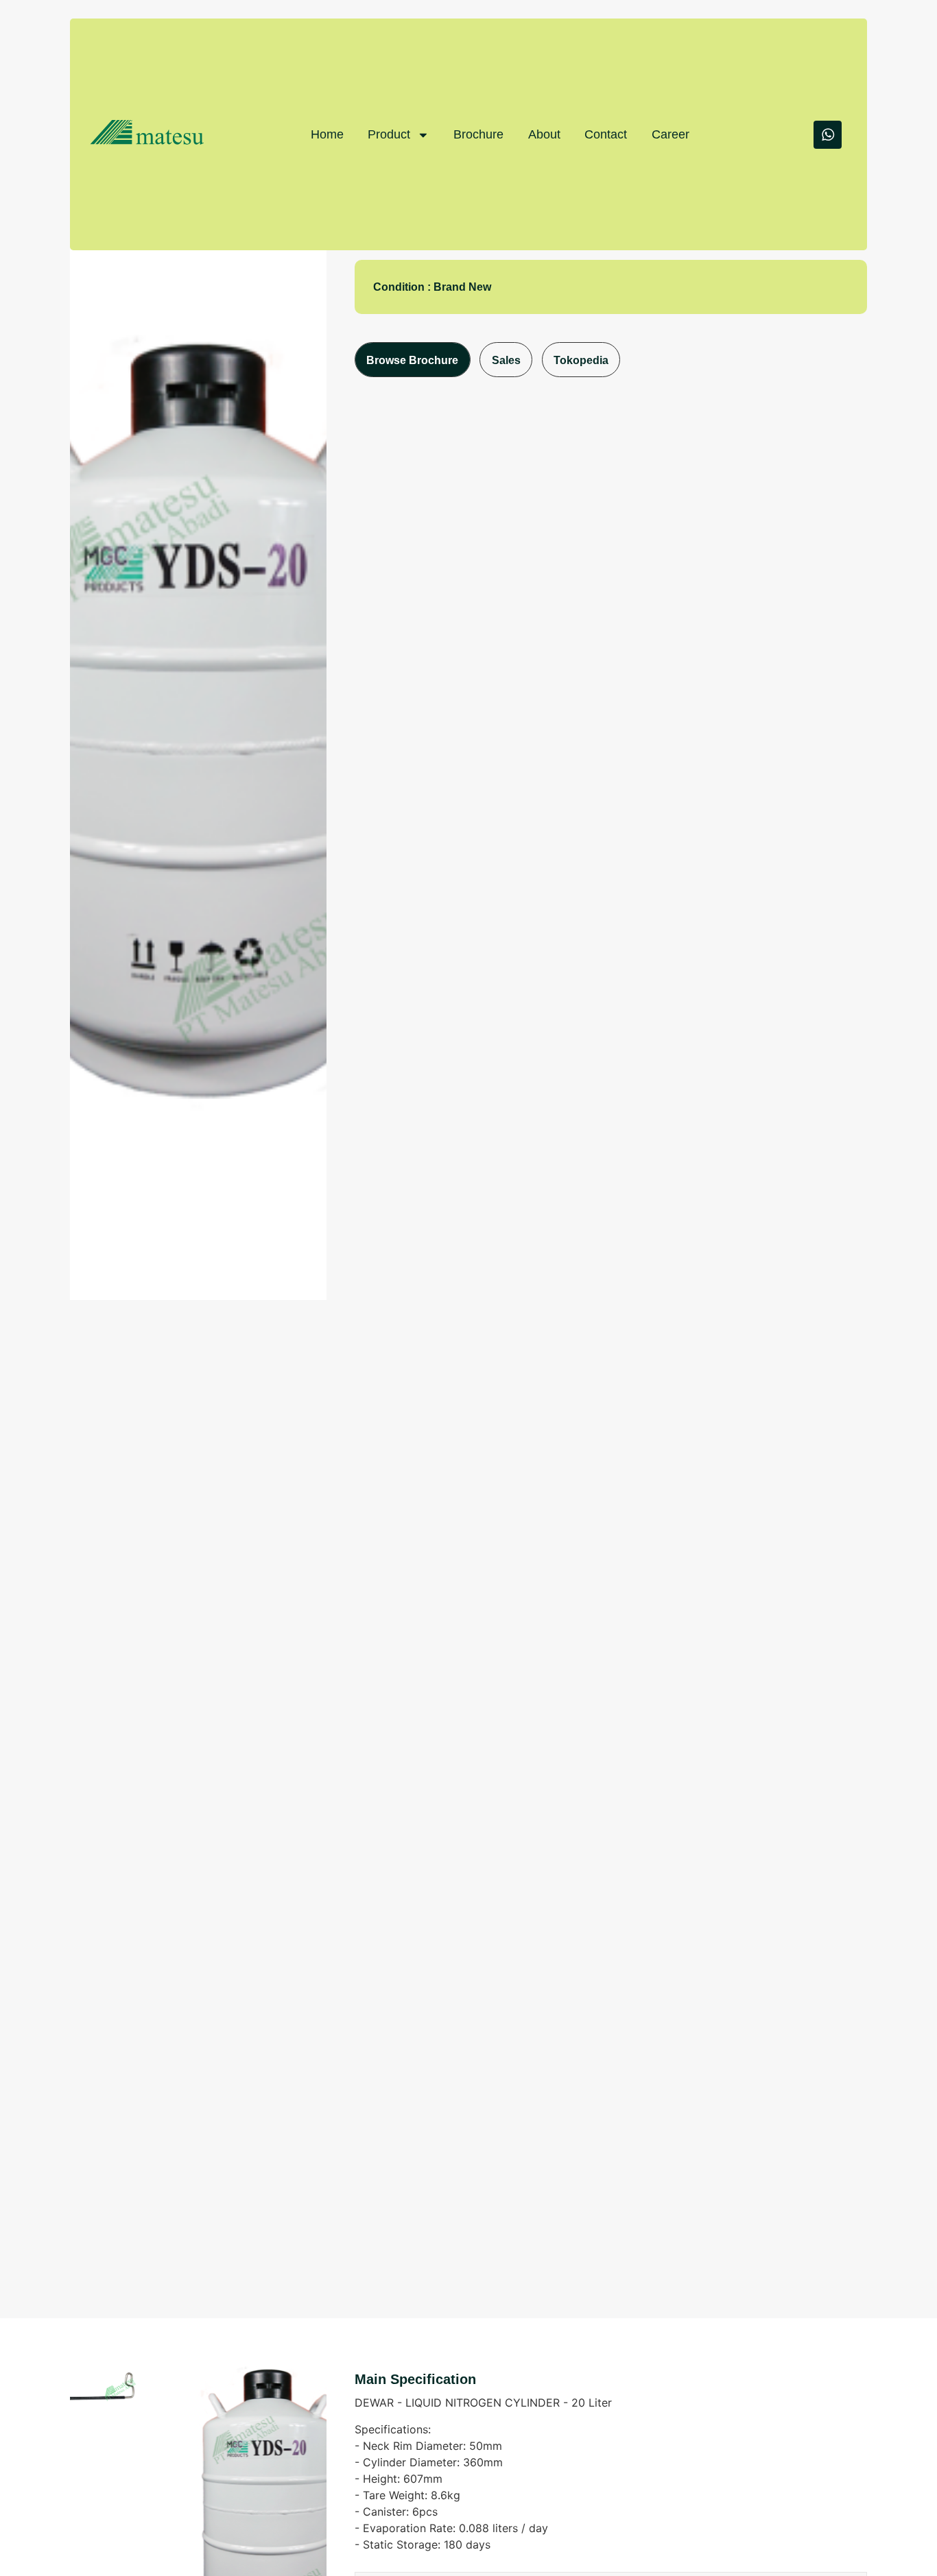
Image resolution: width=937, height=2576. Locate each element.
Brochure (478, 134)
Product (389, 134)
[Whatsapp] (828, 135)
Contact (606, 134)
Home (327, 134)
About (544, 134)
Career (671, 134)
